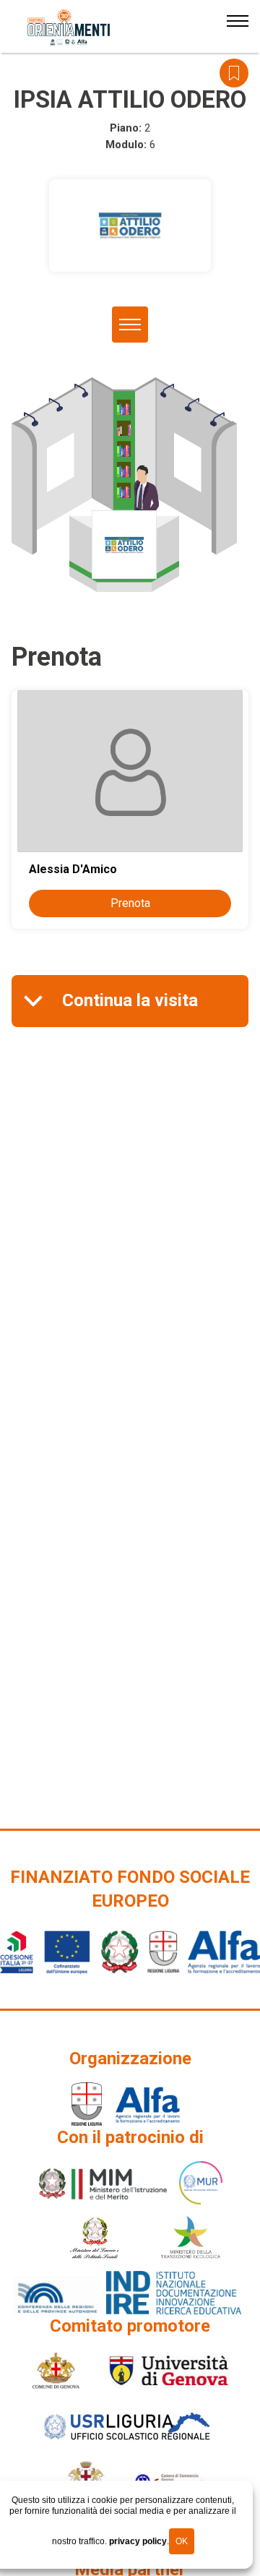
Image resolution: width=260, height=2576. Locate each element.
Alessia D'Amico (73, 869)
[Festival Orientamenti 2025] (69, 27)
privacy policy (138, 2541)
